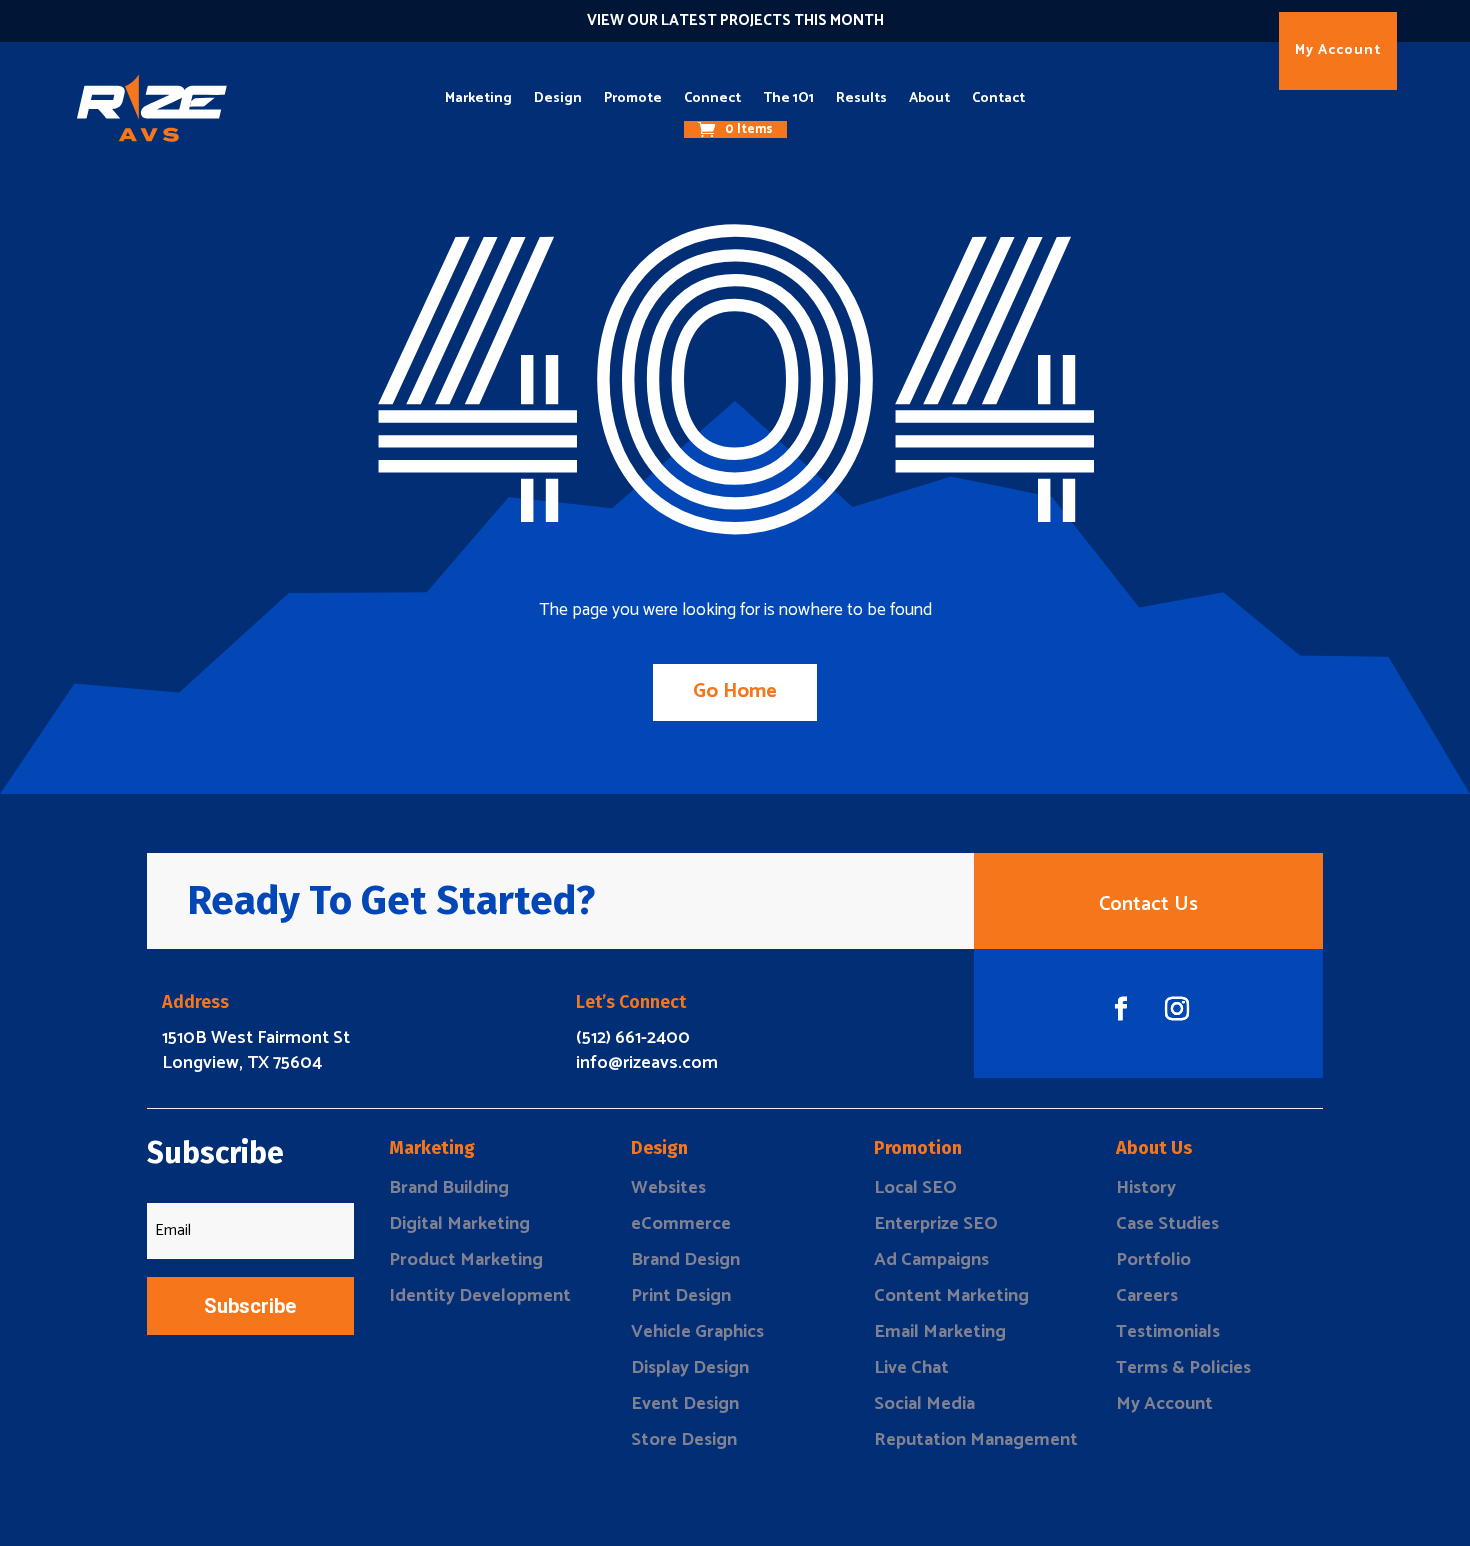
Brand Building (449, 1188)
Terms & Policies (1183, 1368)
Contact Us (1148, 904)
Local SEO (915, 1188)
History (1146, 1188)
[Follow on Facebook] (1121, 1009)
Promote (633, 98)
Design (558, 98)
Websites (668, 1188)
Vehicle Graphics (697, 1332)
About (929, 98)
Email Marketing (940, 1332)
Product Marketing (466, 1260)
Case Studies (1167, 1224)
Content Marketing (951, 1296)
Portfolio (1153, 1260)
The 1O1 (788, 98)
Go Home (735, 691)
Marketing (478, 98)
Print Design (681, 1296)
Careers (1147, 1296)
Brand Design (685, 1260)
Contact (998, 98)
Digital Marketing (459, 1224)
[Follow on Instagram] (1177, 1009)
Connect (712, 98)
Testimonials (1168, 1332)
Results (861, 98)
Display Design (690, 1368)
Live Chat (911, 1368)
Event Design (685, 1404)
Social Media (924, 1404)
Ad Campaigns (931, 1260)
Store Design (684, 1440)
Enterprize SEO (936, 1224)
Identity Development (480, 1296)
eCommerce (681, 1224)
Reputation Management (976, 1440)
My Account (1338, 50)
